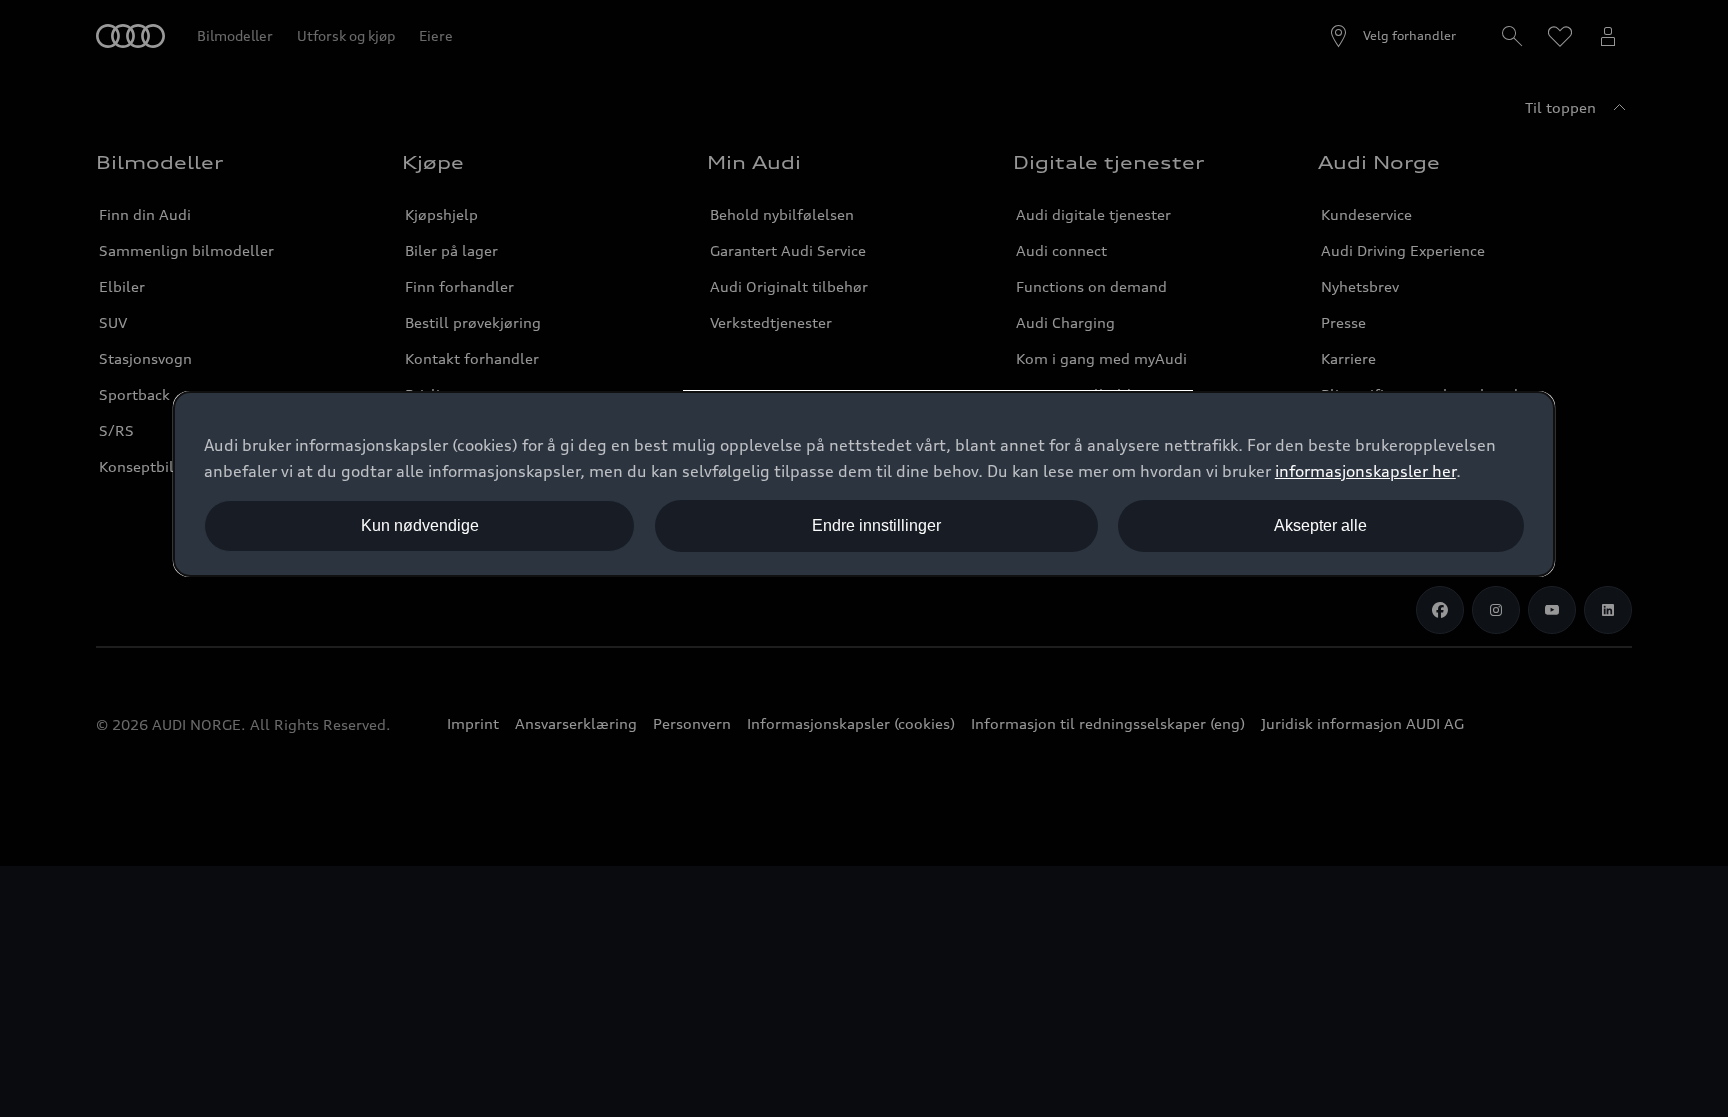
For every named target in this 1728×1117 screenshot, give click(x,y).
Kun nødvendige (420, 525)
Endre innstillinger (876, 525)
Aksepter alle (1320, 525)
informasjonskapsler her (1365, 471)
